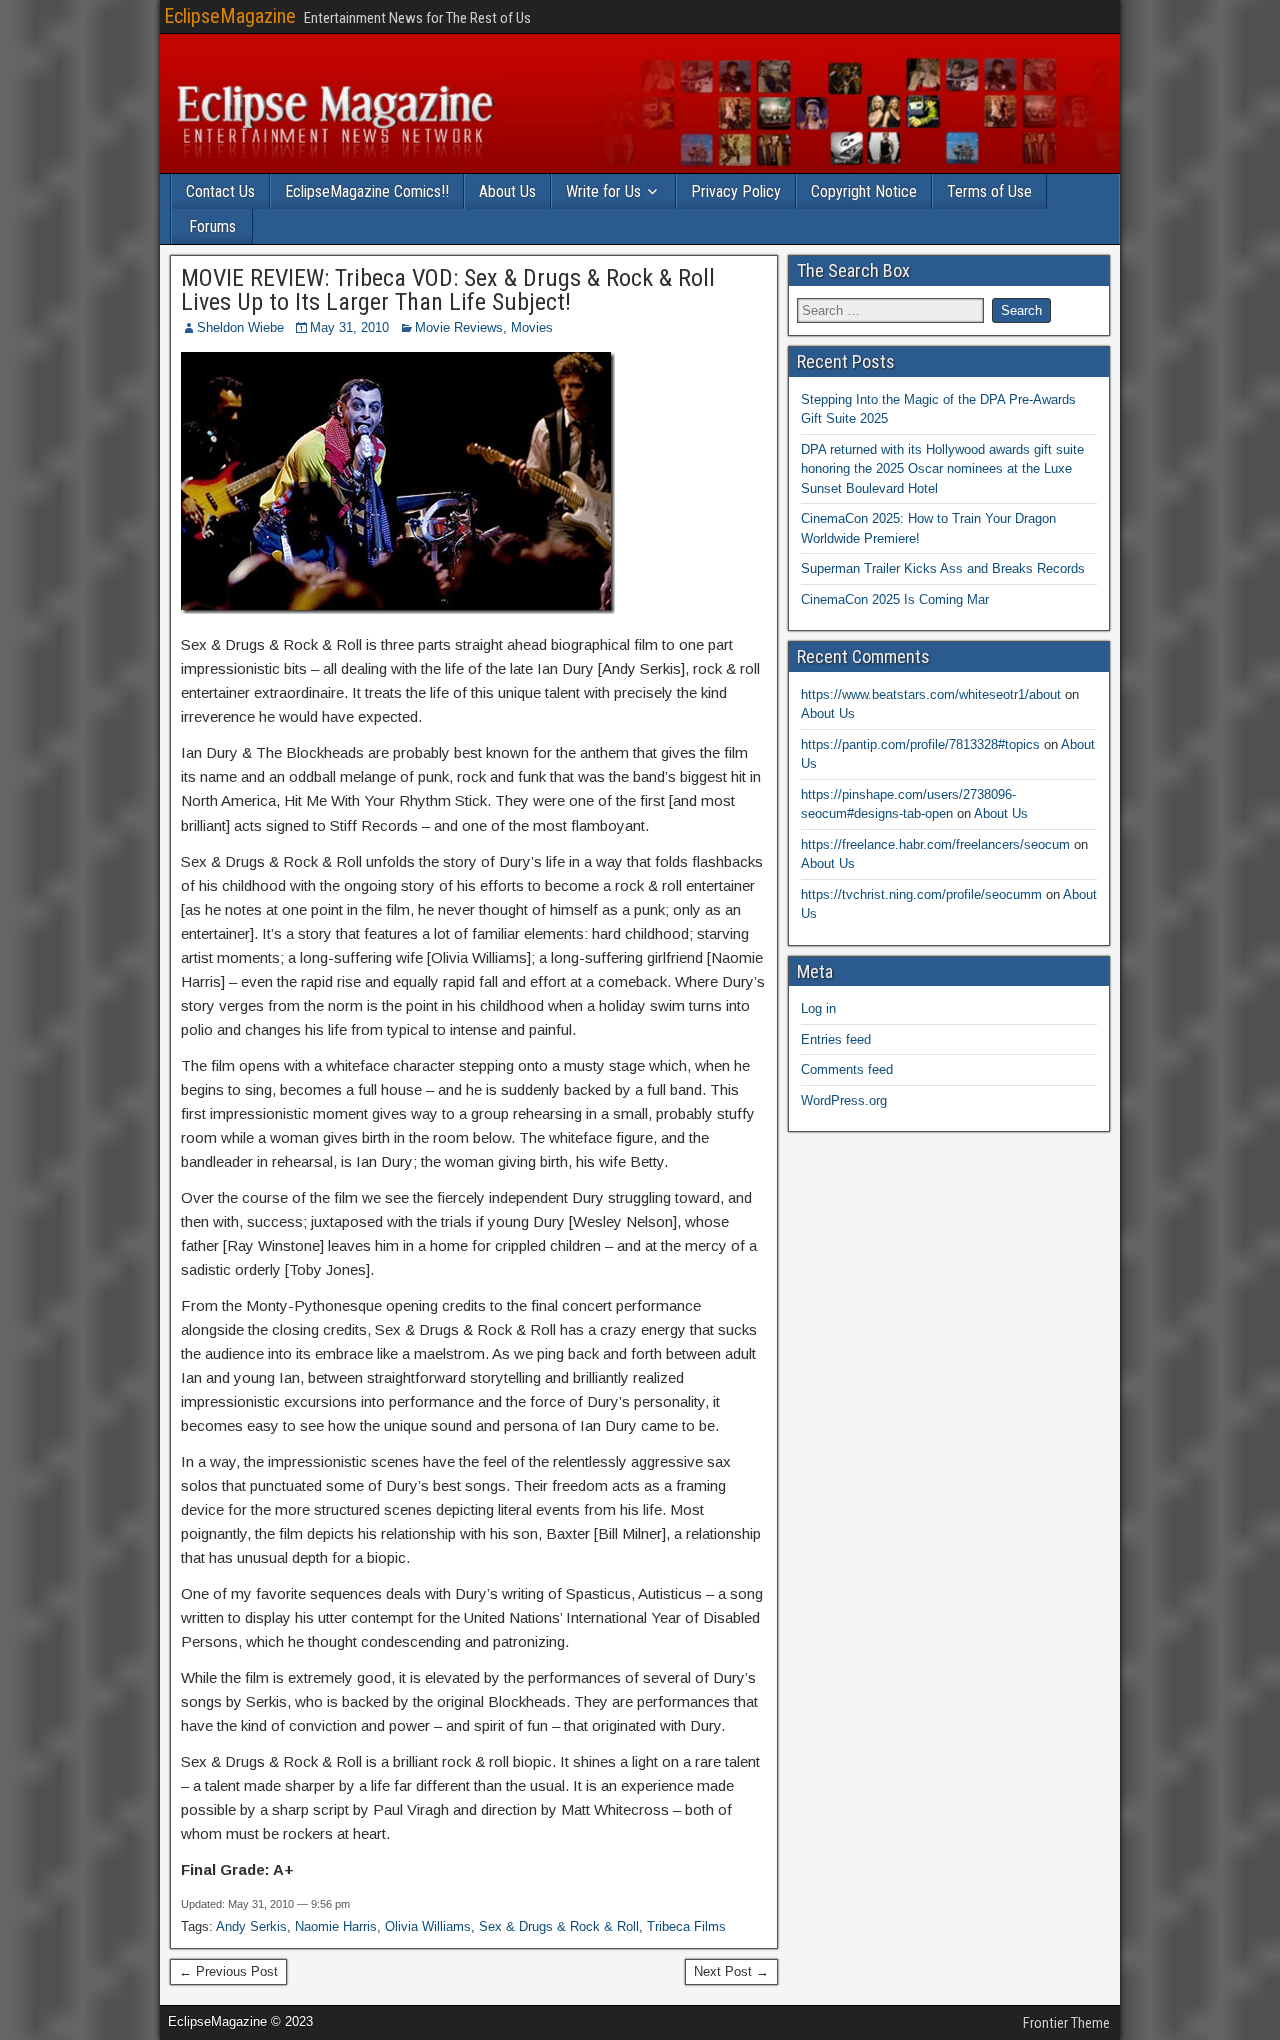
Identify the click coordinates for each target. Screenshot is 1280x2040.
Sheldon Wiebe (240, 327)
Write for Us (603, 191)
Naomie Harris (336, 1926)
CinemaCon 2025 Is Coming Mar (895, 599)
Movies (532, 327)
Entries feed (836, 1039)
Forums (212, 226)
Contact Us (220, 191)
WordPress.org (844, 1100)
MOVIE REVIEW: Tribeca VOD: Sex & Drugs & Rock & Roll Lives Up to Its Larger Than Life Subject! (448, 290)
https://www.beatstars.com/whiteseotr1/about (931, 694)
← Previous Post (228, 1971)
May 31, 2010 (349, 327)
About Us (507, 191)
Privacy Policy (736, 191)
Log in (818, 1008)
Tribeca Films (686, 1926)
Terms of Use (989, 191)
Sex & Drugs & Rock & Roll (559, 1926)
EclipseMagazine (230, 16)
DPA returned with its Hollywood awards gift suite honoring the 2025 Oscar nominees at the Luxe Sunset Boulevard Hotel (942, 469)
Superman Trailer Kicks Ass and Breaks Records (943, 568)
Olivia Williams (428, 1926)
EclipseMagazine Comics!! (367, 191)
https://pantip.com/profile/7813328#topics (920, 744)
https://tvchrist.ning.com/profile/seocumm (921, 894)
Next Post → (731, 1971)
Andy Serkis (251, 1926)
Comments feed (847, 1069)
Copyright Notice (864, 191)
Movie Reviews (459, 327)
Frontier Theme (1066, 2023)
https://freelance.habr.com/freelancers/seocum (935, 844)
